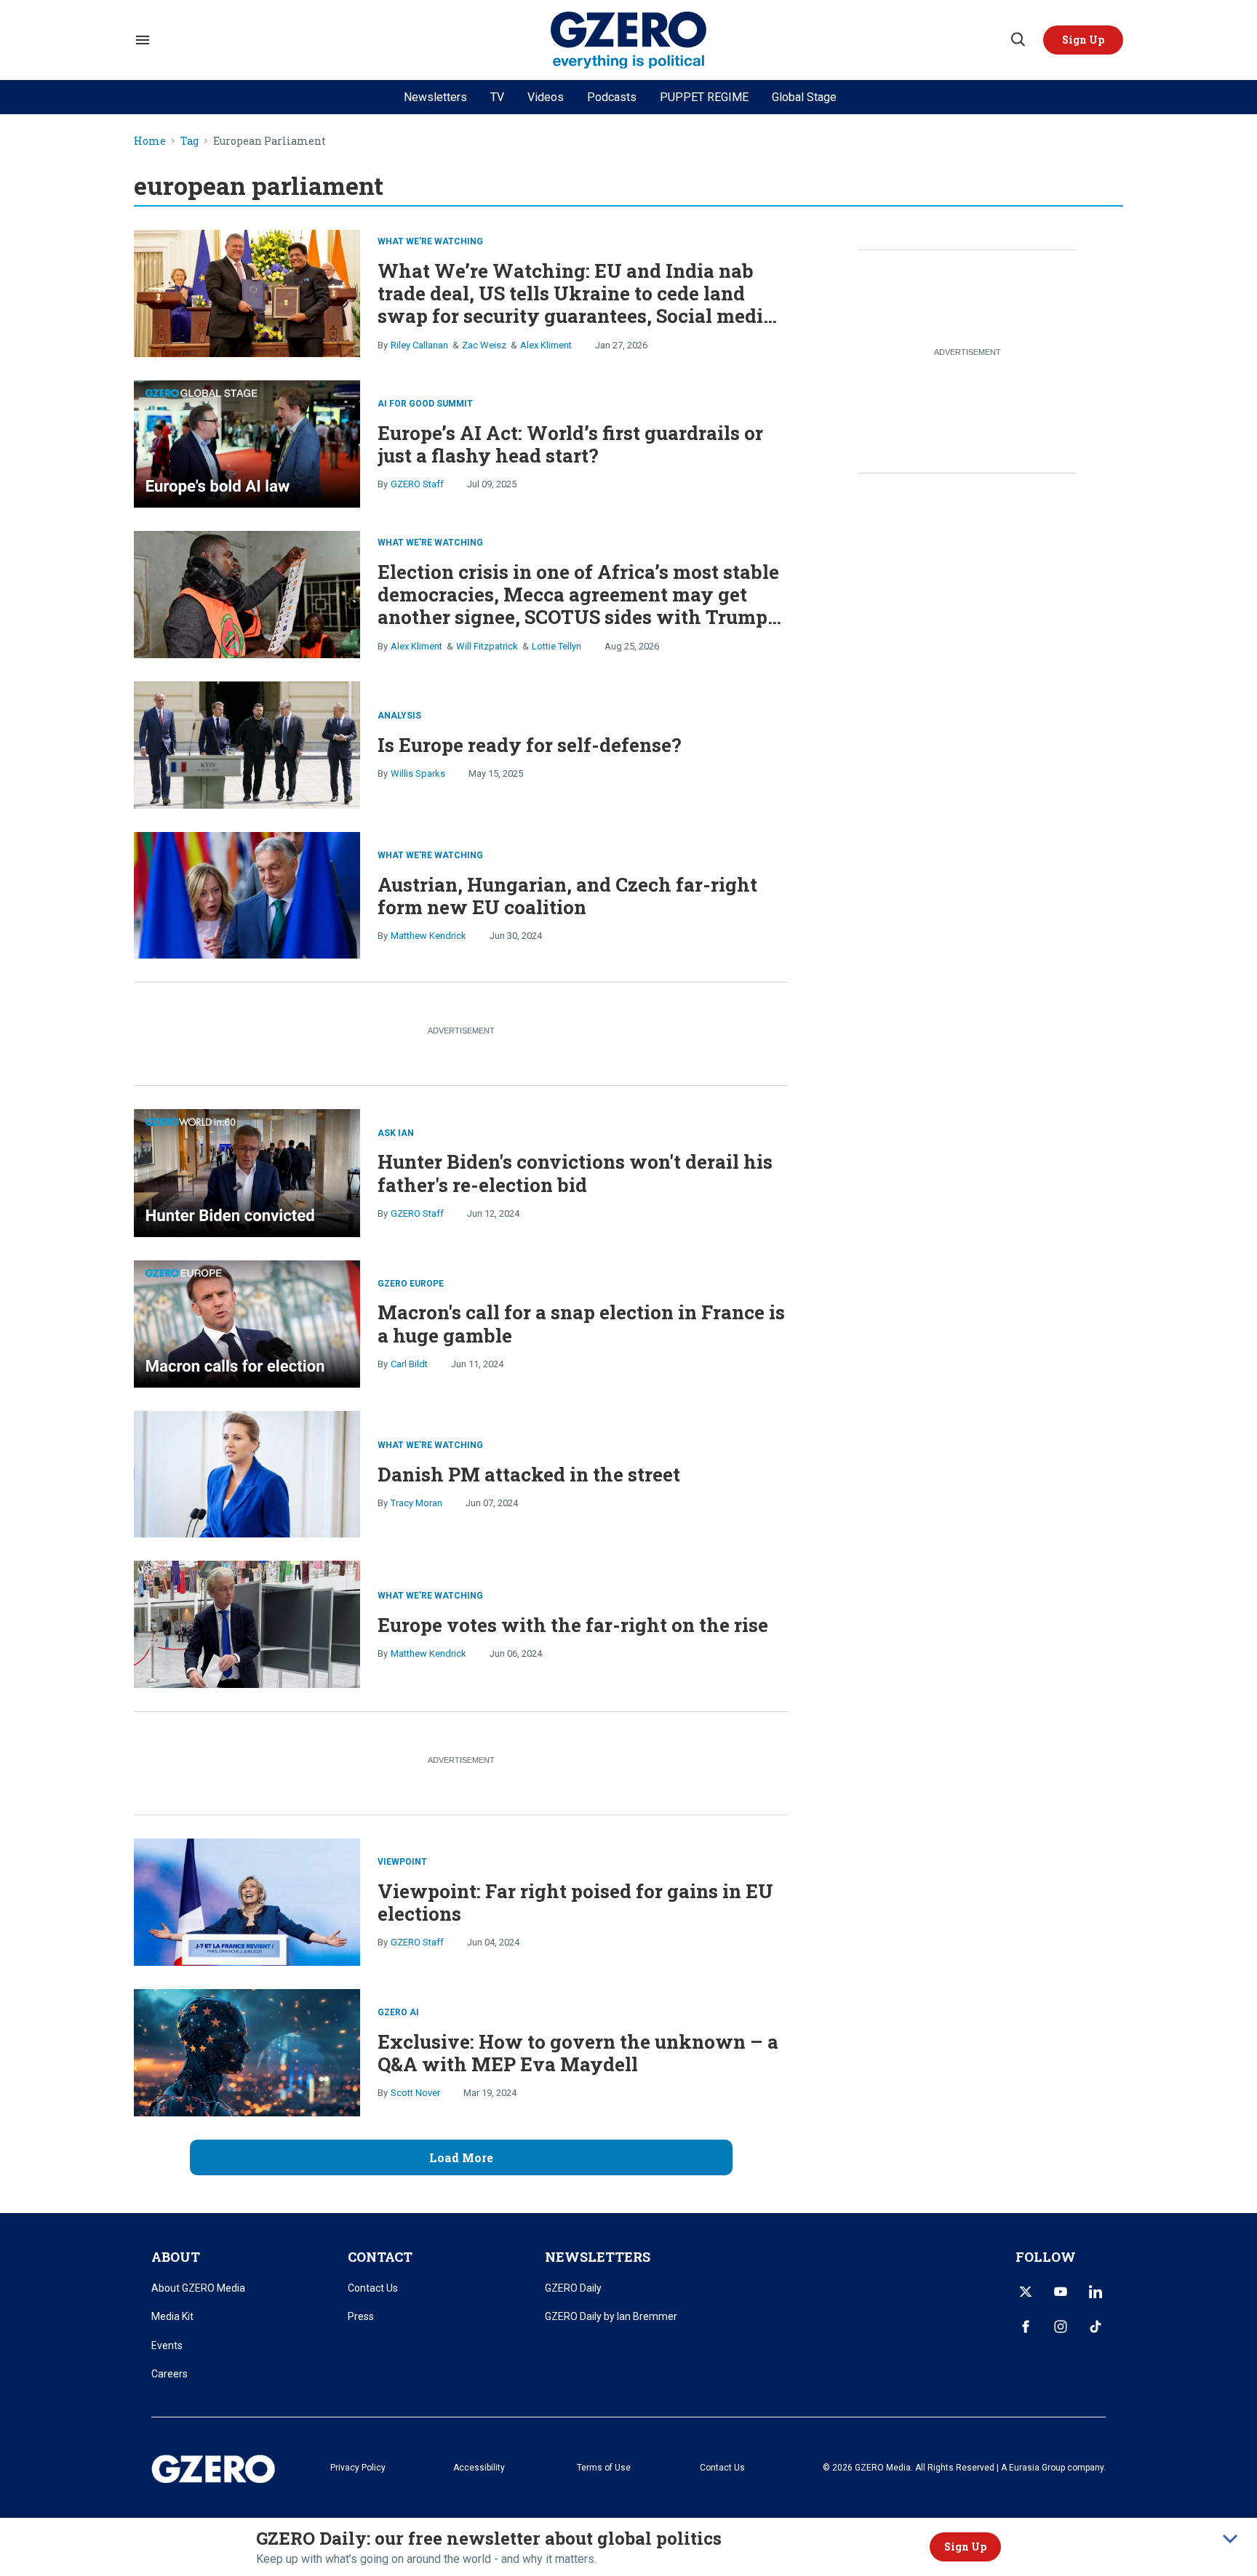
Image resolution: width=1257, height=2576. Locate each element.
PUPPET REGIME (704, 97)
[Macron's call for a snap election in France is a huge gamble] (247, 1322)
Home (150, 141)
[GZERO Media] (629, 40)
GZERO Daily (573, 2288)
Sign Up (965, 2547)
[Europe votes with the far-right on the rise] (247, 1623)
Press (361, 2316)
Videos (546, 97)
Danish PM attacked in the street (529, 1474)
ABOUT (176, 2257)
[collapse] (1230, 2539)
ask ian (396, 1133)
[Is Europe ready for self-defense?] (247, 744)
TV (497, 97)
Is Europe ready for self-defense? (530, 745)
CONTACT (380, 2257)
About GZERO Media (198, 2288)
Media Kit (172, 2316)
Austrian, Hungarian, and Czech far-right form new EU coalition (567, 896)
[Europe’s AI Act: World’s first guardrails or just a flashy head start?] (247, 442)
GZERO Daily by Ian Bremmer (611, 2316)
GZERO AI (398, 2012)
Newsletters (435, 97)
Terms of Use (604, 2468)
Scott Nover (415, 2093)
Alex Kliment (546, 345)
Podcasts (612, 97)
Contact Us (373, 2288)
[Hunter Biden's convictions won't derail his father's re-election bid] (247, 1171)
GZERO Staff (417, 484)
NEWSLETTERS (598, 2257)
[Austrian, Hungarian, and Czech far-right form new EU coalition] (247, 893)
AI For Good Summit (425, 404)
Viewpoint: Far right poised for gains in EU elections (575, 1902)
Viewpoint (402, 1862)
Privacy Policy (358, 2468)
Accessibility (479, 2468)
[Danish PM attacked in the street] (247, 1472)
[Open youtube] (1061, 2292)
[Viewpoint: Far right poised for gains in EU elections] (247, 1901)
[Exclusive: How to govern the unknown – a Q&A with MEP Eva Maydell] (247, 2051)
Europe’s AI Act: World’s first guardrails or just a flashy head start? (570, 444)
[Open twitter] (1026, 2292)
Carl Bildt (409, 1364)
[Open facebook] (1026, 2327)
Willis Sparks (418, 773)
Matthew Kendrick (428, 936)
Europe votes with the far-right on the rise (573, 1625)
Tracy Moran (416, 1503)
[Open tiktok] (1096, 2327)
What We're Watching (430, 241)
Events (167, 2345)
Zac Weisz (484, 345)
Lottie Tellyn (556, 646)
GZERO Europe (411, 1284)
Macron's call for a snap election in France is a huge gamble (581, 1323)
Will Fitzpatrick (487, 646)
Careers (169, 2374)
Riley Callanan (419, 345)
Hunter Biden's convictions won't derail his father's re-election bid (575, 1173)
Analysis (399, 716)
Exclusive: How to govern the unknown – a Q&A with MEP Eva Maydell (578, 2053)
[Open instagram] (1061, 2327)
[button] (1083, 40)
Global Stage (804, 97)
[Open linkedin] (1096, 2292)
